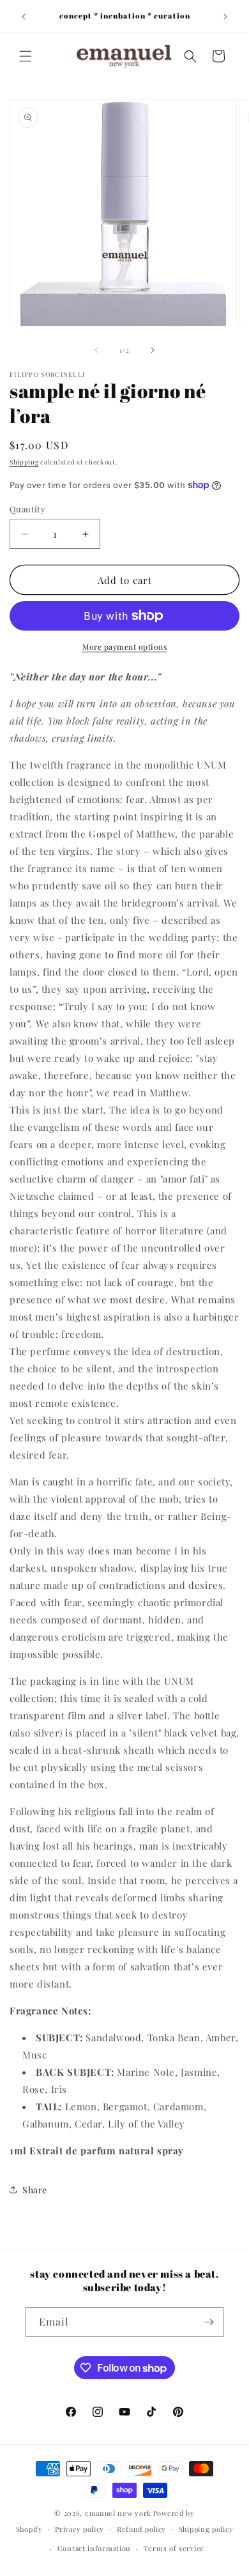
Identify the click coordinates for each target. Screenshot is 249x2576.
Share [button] (35, 2190)
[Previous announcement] (24, 17)
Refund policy (141, 2529)
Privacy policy (79, 2529)
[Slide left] (96, 350)
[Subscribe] (209, 2322)
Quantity (27, 509)
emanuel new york (118, 2513)
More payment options (124, 647)
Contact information (94, 2548)
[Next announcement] (225, 17)
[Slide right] (153, 350)
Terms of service (174, 2548)
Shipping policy (206, 2529)
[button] (26, 56)
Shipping (24, 462)
